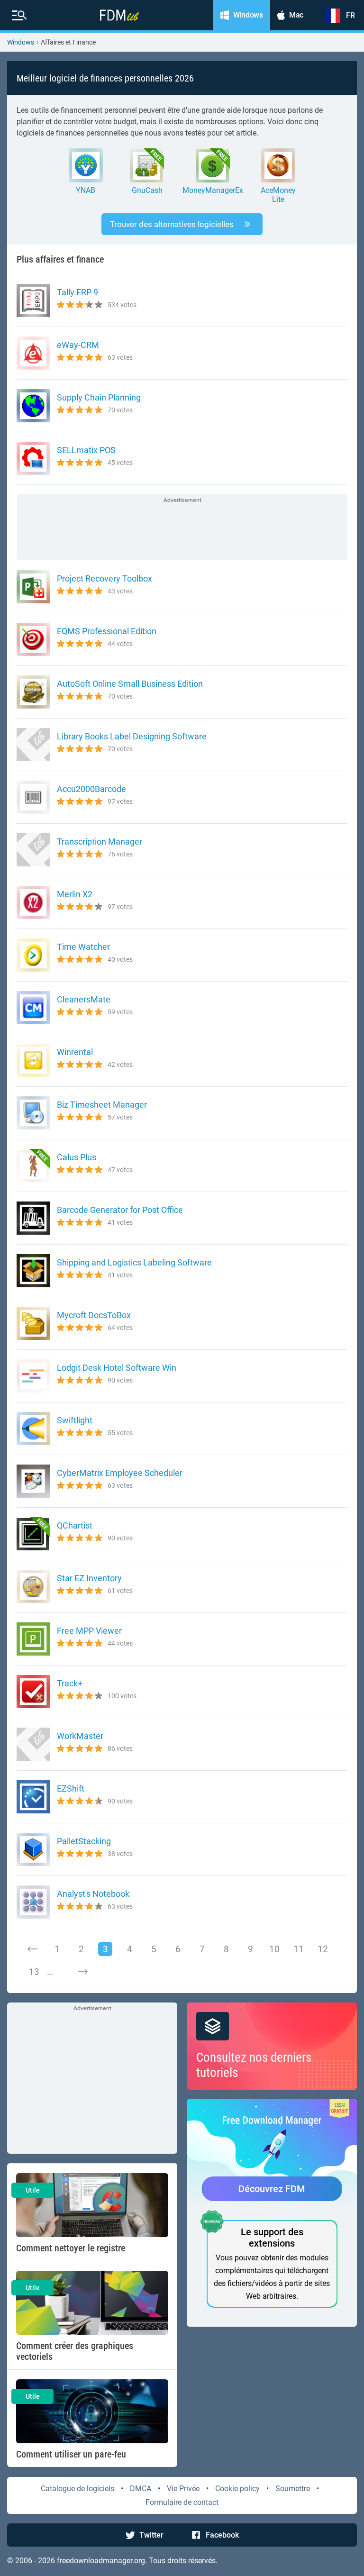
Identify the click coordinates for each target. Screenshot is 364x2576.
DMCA (141, 2489)
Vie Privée (183, 2489)
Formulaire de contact (182, 2502)
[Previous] (33, 1949)
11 (299, 1949)
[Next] (82, 1972)
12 (323, 1949)
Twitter (151, 2535)
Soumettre (293, 2489)
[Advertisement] (182, 528)
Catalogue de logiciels (77, 2489)
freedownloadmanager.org (101, 2561)
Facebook (222, 2535)
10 (274, 1949)
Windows (21, 42)
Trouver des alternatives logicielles (172, 224)
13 (34, 1972)
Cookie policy (237, 2489)
